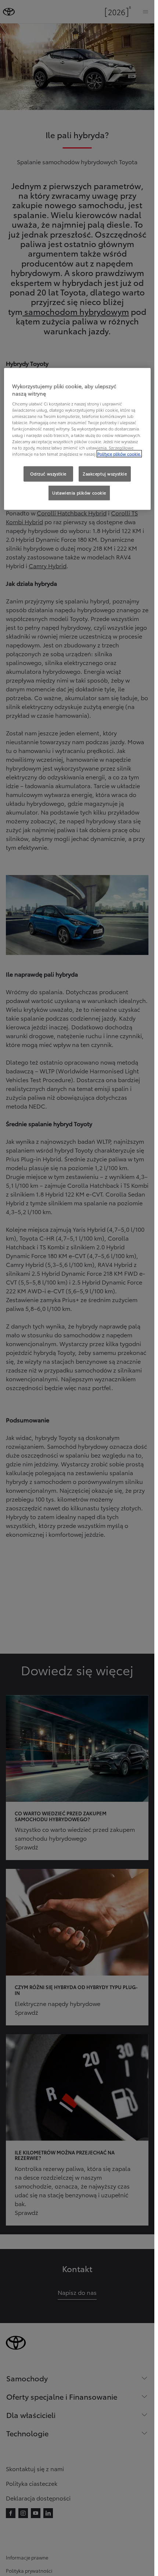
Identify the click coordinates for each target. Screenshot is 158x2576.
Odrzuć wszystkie (48, 474)
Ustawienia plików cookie (79, 492)
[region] (77, 439)
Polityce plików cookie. (119, 453)
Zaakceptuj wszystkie (105, 474)
